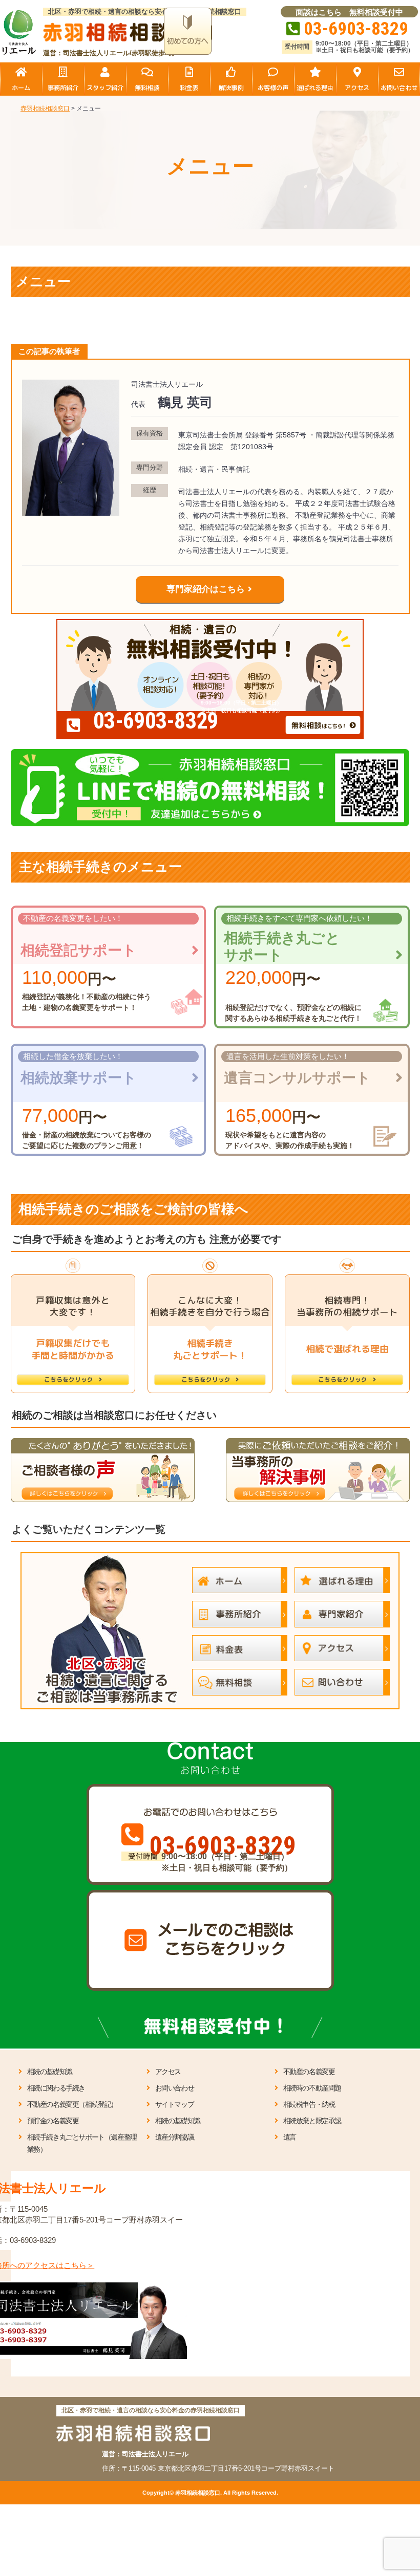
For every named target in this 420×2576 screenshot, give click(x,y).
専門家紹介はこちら (206, 589)
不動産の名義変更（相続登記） (72, 2104)
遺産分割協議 (175, 2137)
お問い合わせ (175, 2088)
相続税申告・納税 (309, 2104)
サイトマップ (175, 2104)
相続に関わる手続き (56, 2088)
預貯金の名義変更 (53, 2121)
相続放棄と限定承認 (312, 2121)
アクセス (168, 2072)
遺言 (290, 2137)
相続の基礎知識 (50, 2072)
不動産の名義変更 (309, 2072)
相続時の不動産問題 (312, 2088)
